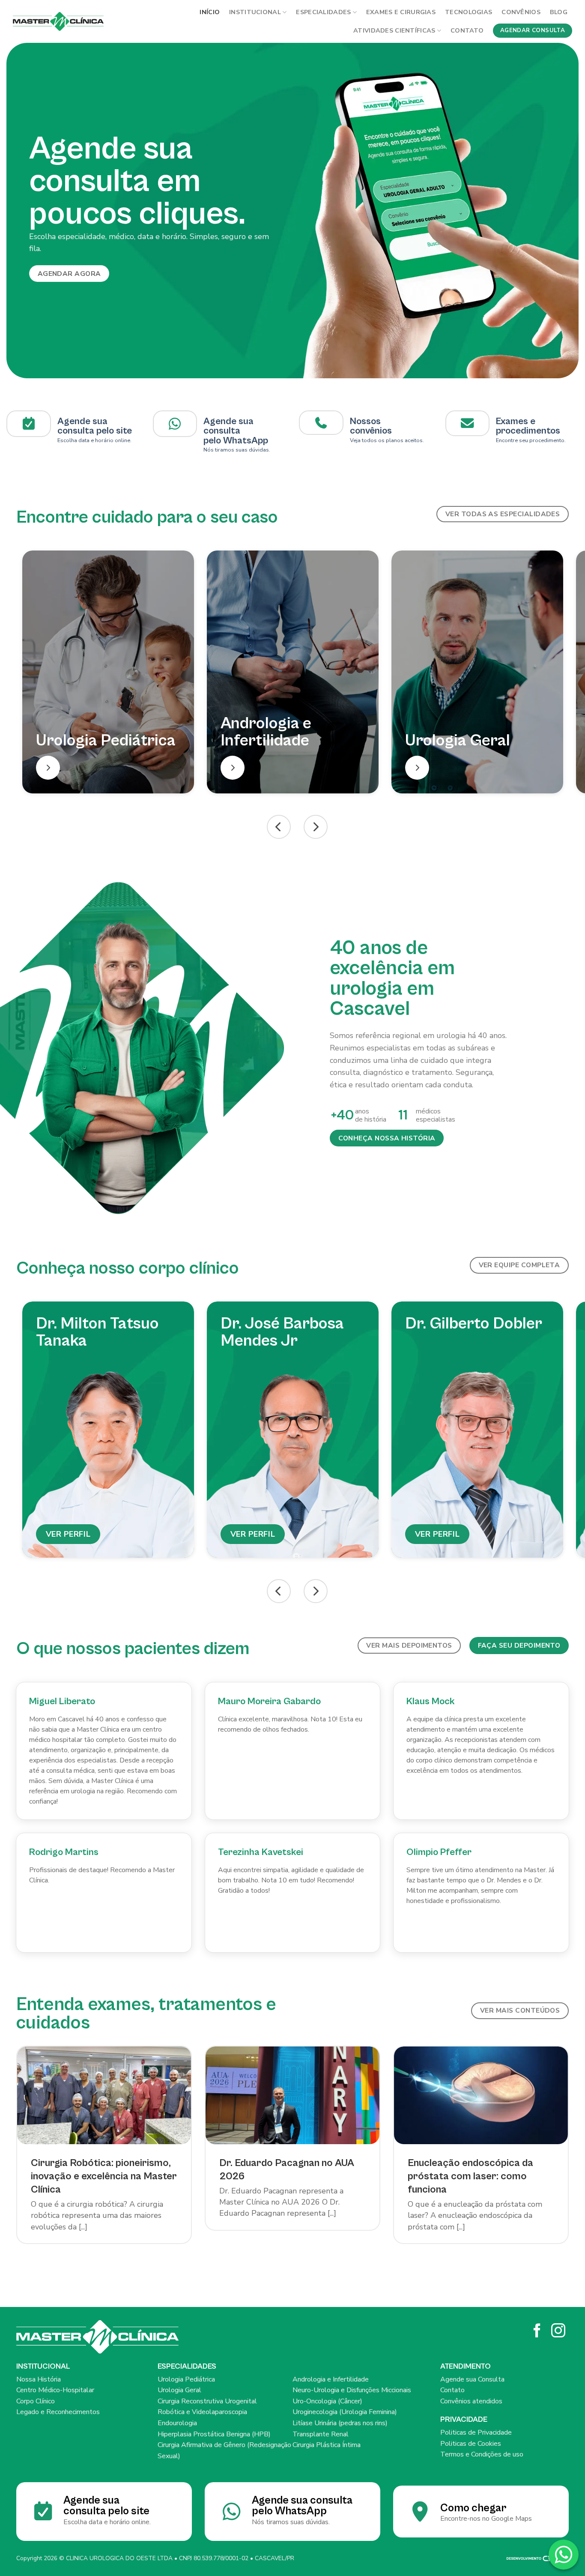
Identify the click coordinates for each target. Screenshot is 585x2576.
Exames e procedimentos (528, 426)
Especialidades (323, 12)
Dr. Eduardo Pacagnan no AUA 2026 (287, 2170)
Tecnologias (469, 12)
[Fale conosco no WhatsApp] (564, 2555)
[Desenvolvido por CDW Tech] (537, 2558)
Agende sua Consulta (472, 2379)
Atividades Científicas (394, 30)
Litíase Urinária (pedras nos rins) (340, 2423)
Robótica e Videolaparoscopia (202, 2412)
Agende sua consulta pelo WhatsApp (302, 2506)
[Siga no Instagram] (558, 2332)
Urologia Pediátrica (186, 2379)
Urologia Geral (179, 2390)
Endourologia (177, 2423)
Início (210, 12)
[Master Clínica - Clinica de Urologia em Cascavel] (58, 21)
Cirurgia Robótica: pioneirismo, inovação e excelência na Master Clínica (104, 2176)
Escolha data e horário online (94, 440)
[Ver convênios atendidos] (321, 423)
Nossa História (39, 2379)
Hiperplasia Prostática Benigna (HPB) (214, 2434)
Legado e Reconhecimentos (58, 2412)
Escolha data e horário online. (107, 2522)
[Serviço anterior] (279, 827)
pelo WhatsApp (236, 441)
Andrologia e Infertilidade (331, 2379)
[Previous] (23, 211)
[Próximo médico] (316, 1591)
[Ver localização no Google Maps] (175, 424)
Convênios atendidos (471, 2401)
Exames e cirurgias (401, 12)
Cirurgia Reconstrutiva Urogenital (207, 2401)
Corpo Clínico (36, 2401)
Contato (467, 30)
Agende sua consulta (228, 426)
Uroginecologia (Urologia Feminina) (345, 2412)
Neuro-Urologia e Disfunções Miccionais (352, 2390)
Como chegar (473, 2508)
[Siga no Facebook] (537, 2332)
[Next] (562, 211)
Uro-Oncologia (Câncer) (327, 2401)
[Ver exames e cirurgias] (467, 423)
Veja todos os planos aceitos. (387, 440)
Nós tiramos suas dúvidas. (237, 450)
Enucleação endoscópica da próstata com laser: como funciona (470, 2176)
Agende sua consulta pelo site (95, 426)
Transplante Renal (321, 2434)
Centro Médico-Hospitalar (55, 2390)
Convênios (521, 12)
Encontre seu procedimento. (531, 440)
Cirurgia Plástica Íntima (327, 2445)
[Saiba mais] (48, 768)
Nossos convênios (371, 426)
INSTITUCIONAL (255, 12)
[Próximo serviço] (316, 827)
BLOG (559, 12)
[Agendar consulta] (29, 424)
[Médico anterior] (279, 1591)
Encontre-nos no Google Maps (486, 2519)
